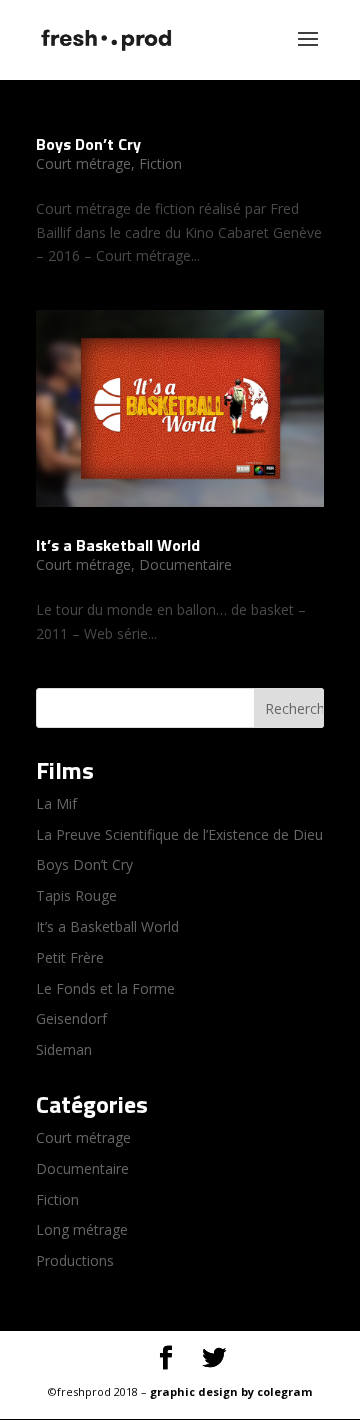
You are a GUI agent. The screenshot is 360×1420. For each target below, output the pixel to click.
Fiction (160, 163)
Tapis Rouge (76, 895)
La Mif (56, 803)
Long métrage (82, 1229)
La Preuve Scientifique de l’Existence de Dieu (179, 834)
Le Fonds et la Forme (105, 988)
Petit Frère (70, 957)
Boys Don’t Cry (88, 144)
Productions (75, 1260)
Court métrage (83, 163)
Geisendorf (71, 1018)
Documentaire (185, 564)
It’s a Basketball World (118, 545)
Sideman (64, 1049)
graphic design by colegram (231, 1391)
